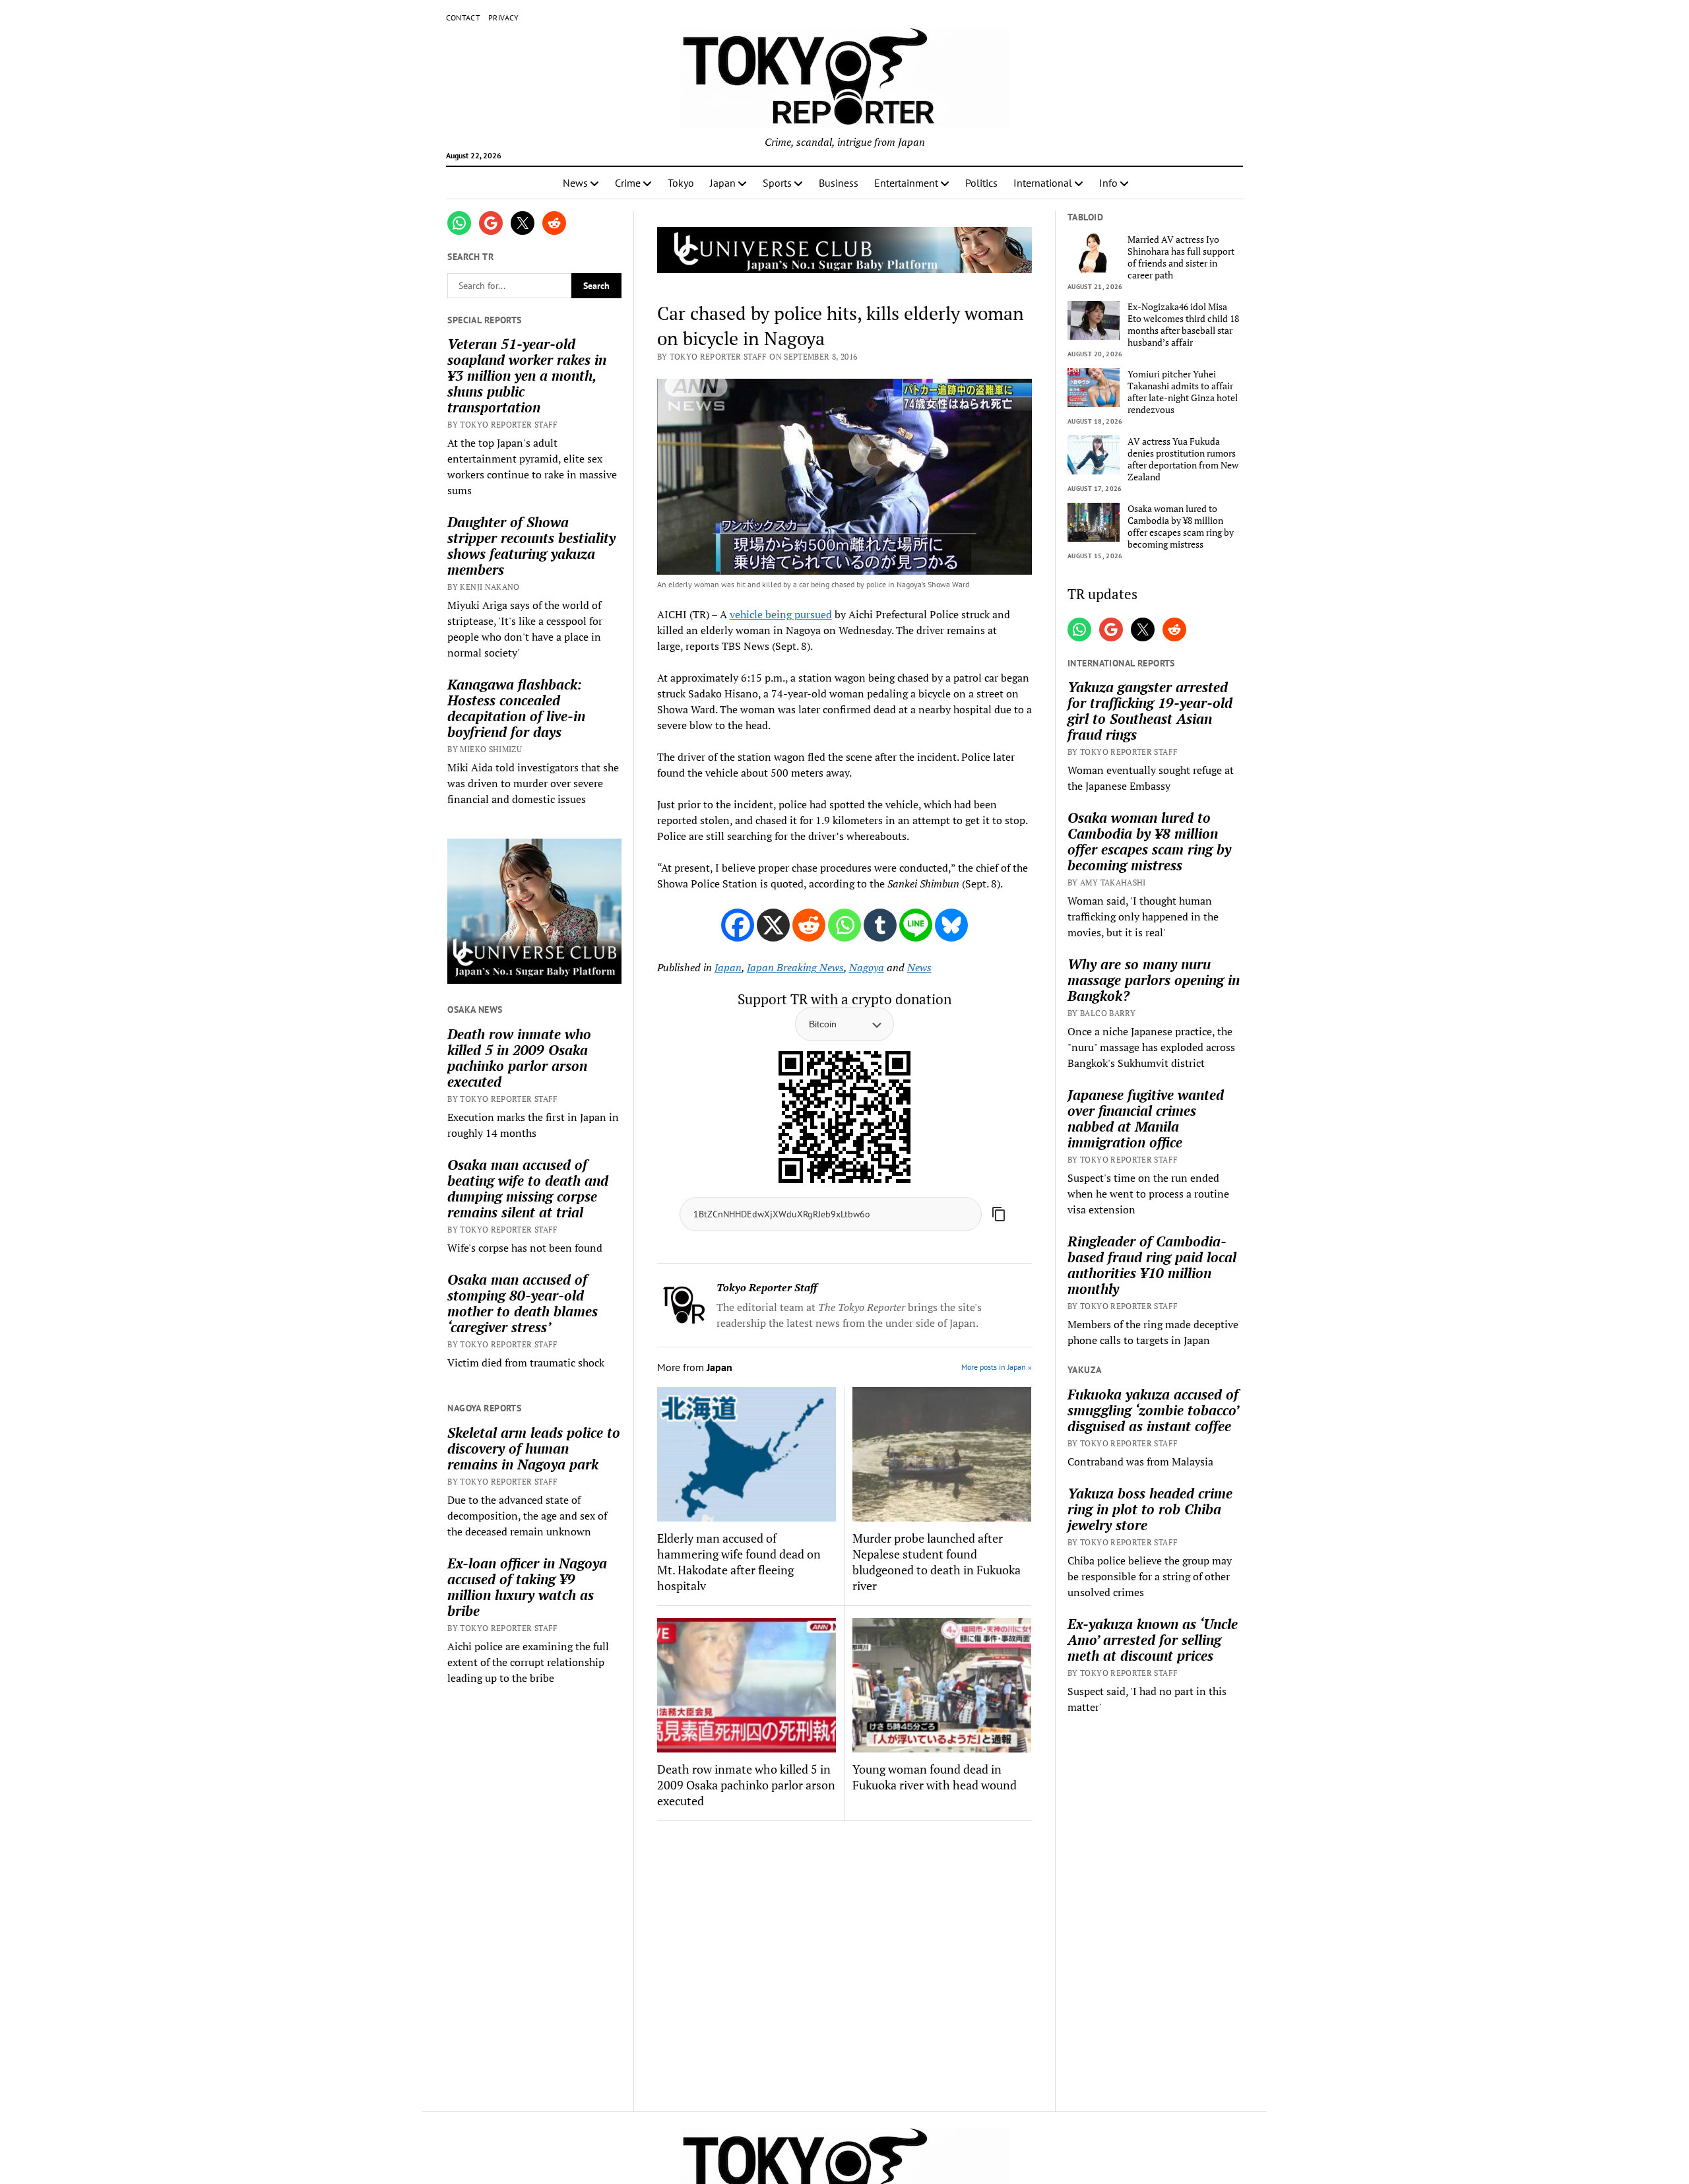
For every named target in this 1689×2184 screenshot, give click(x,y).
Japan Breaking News (795, 967)
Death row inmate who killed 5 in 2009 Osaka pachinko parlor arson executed (519, 1058)
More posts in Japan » (997, 1367)
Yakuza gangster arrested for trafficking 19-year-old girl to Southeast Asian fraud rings (1150, 711)
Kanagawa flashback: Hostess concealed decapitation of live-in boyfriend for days (516, 708)
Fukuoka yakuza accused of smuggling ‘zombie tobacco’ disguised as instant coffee (1153, 1410)
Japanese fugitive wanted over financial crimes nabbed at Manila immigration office (1146, 1118)
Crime (628, 183)
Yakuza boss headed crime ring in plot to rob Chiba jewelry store (1150, 1509)
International (1043, 183)
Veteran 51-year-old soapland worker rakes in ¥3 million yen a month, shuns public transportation (527, 375)
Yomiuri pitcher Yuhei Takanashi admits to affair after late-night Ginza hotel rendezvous (1183, 392)
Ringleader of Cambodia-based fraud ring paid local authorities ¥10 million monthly (1152, 1265)
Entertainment (906, 183)
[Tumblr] (880, 925)
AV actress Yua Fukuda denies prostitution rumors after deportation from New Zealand (1183, 459)
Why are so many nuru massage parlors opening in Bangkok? (1154, 980)
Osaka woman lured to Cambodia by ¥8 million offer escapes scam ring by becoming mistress (1181, 527)
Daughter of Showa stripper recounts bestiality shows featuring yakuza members (531, 546)
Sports (777, 183)
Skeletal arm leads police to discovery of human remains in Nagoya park (534, 1448)
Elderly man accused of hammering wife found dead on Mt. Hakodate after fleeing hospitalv (739, 1562)
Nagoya (867, 967)
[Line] (916, 925)
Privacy (504, 17)
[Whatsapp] (844, 925)
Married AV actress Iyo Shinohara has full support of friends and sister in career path (1181, 257)
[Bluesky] (951, 925)
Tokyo (681, 183)
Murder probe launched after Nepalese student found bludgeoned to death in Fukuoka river (937, 1562)
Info (1108, 183)
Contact (463, 17)
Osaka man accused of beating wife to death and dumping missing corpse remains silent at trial (528, 1188)
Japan (723, 183)
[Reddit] (809, 925)
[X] (773, 925)
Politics (981, 183)
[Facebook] (738, 925)
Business (839, 183)
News (575, 183)
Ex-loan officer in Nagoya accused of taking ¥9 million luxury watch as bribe (527, 1587)
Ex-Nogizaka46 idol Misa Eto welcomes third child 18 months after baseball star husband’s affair (1183, 325)
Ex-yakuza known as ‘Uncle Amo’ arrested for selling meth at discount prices (1153, 1640)
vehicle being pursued (781, 614)
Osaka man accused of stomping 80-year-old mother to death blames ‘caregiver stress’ (523, 1303)
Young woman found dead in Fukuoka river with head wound (935, 1777)
